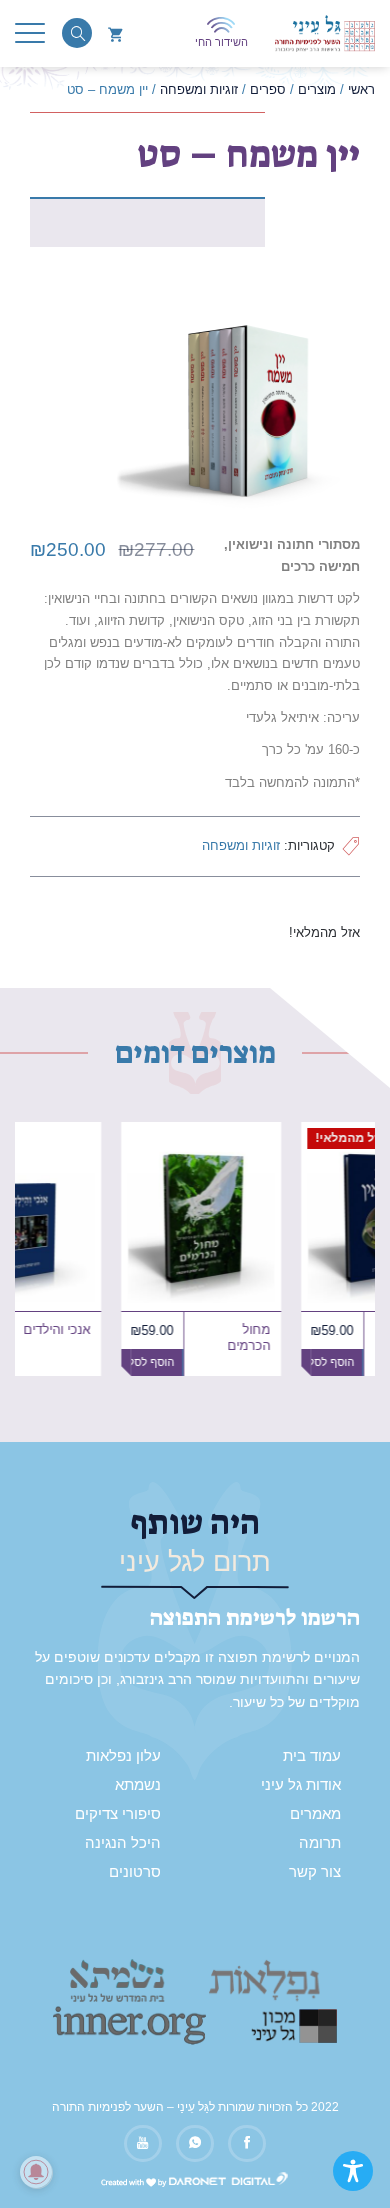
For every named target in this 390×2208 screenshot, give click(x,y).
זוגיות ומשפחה (241, 845)
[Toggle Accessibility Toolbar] (353, 2171)
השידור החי (221, 42)
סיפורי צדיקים (118, 1814)
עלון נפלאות (123, 1756)
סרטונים (135, 1872)
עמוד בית (312, 1756)
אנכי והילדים (138, 1330)
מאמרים (315, 1814)
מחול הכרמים (330, 1338)
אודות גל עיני (301, 1785)
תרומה (320, 1843)
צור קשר (315, 1872)
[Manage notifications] (36, 2172)
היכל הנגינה (123, 1843)
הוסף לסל (234, 1362)
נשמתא (138, 1785)
